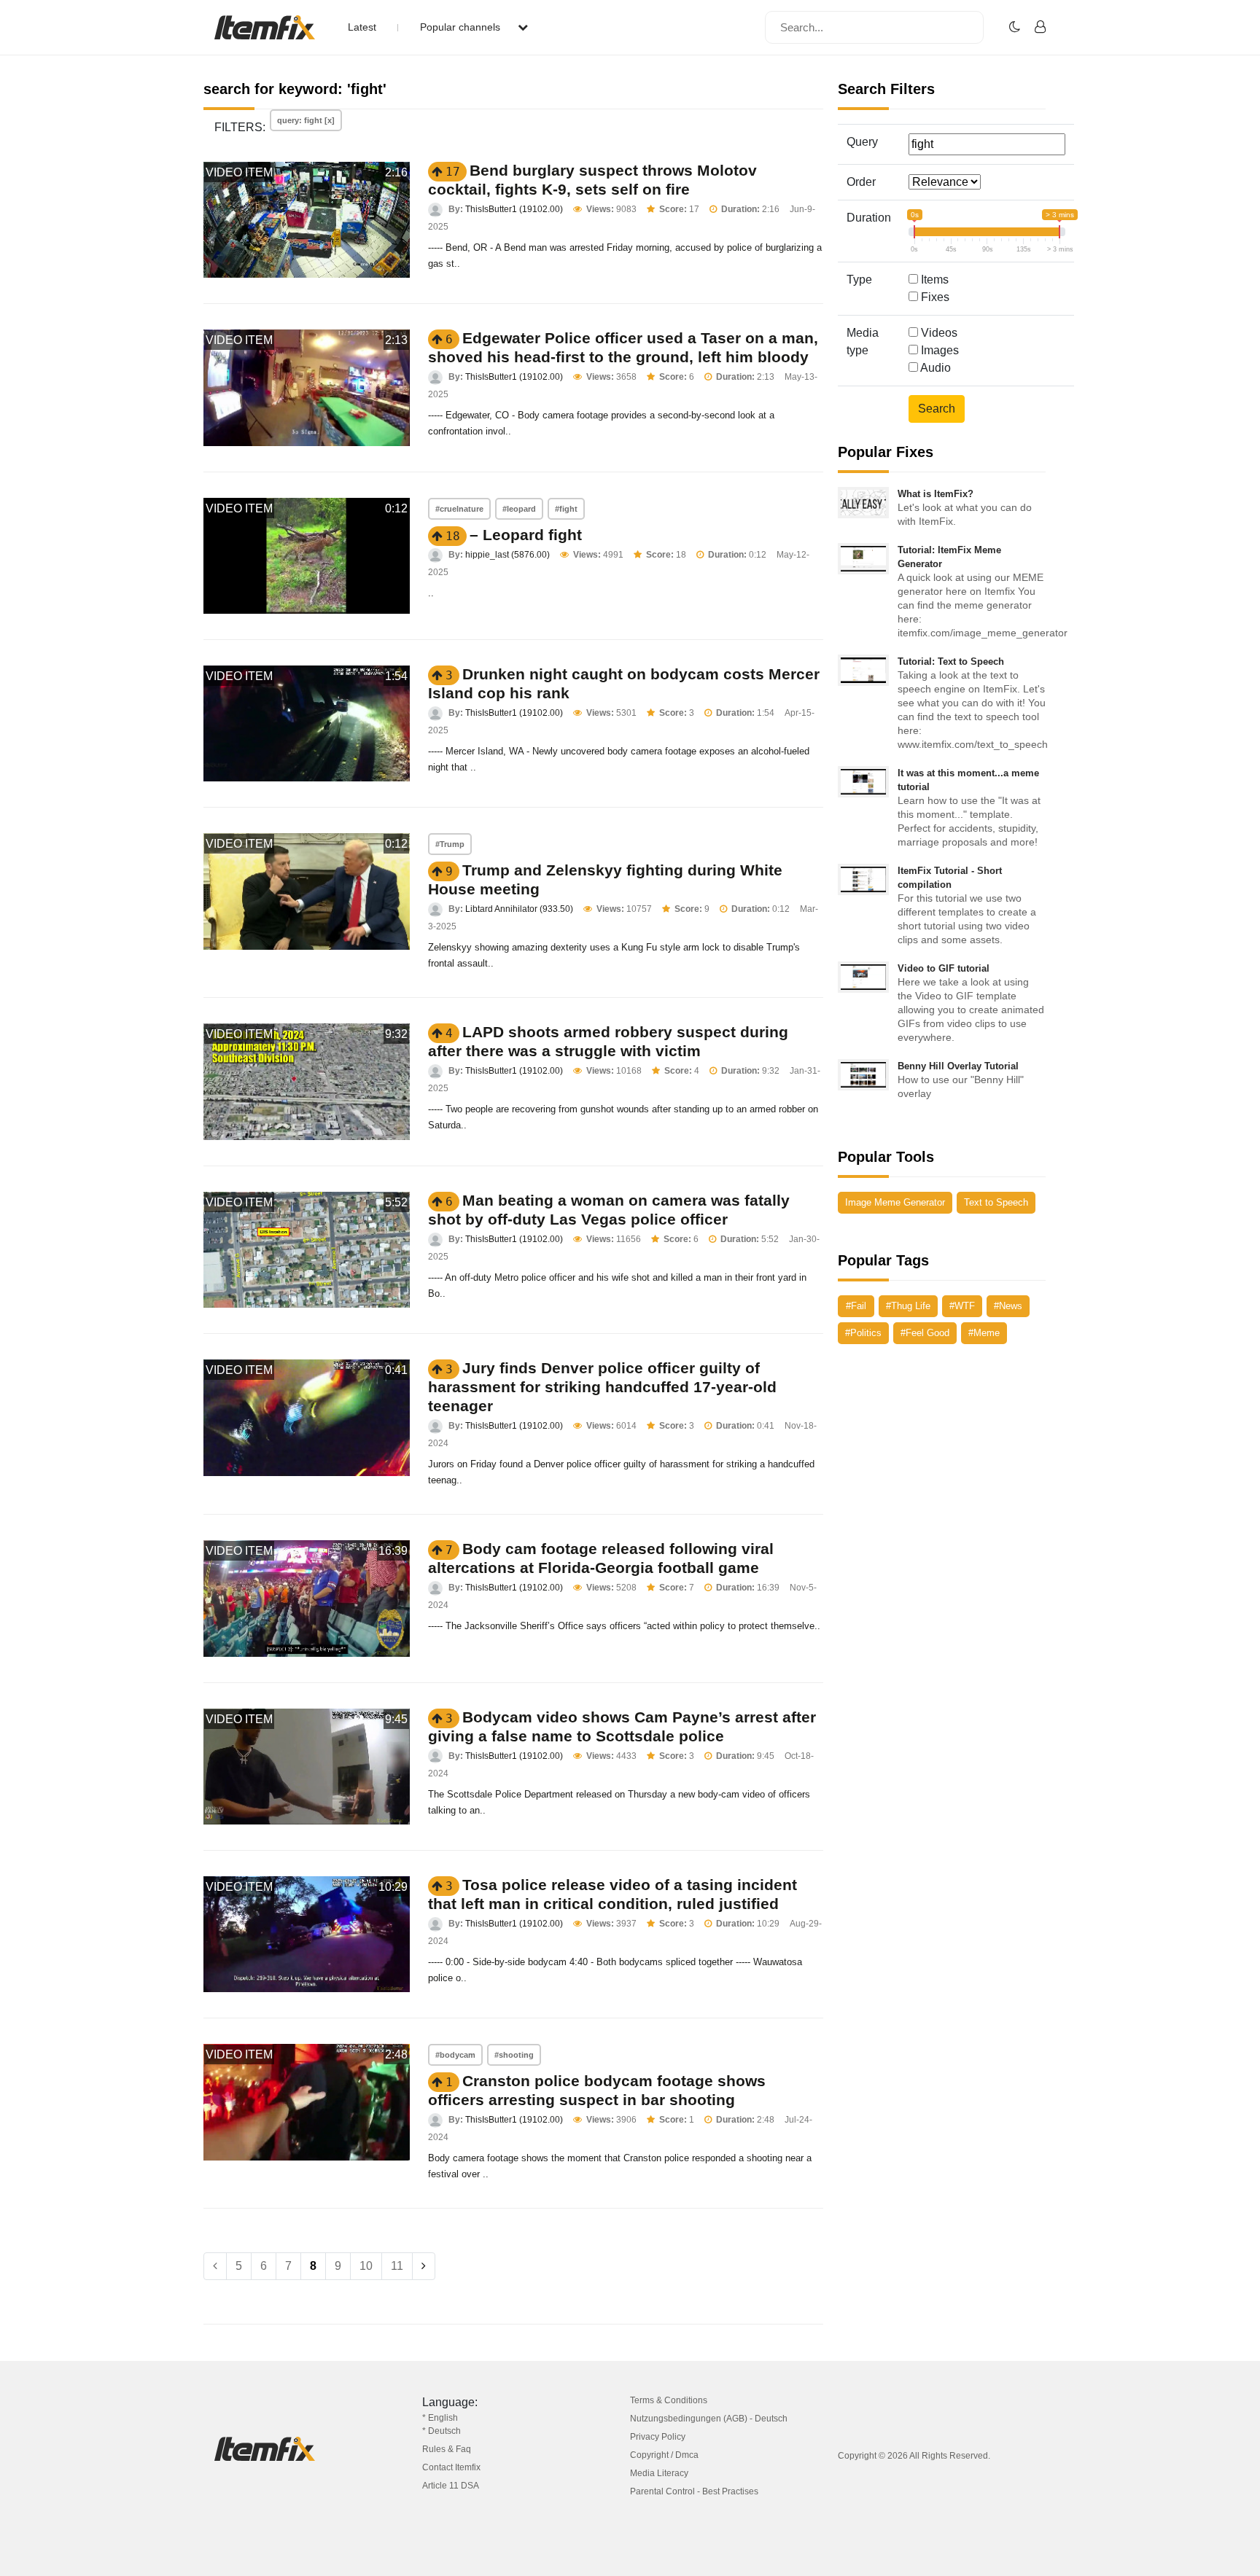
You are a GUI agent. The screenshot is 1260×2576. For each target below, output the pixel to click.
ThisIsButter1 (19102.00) (514, 209)
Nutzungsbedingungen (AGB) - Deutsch (709, 2419)
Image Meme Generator (895, 1202)
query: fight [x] (306, 120)
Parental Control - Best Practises (694, 2491)
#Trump (450, 844)
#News (1008, 1306)
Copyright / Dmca (664, 2455)
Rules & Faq (447, 2449)
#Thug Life (908, 1306)
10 (366, 2266)
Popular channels (462, 27)
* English (440, 2418)
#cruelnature (459, 509)
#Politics (863, 1333)
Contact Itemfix (451, 2467)
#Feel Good (925, 1333)
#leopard (519, 509)
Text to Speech (996, 1202)
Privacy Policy (658, 2437)
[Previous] (215, 2266)
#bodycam (455, 2055)
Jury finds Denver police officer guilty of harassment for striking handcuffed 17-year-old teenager (602, 1387)
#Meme (984, 1333)
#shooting (514, 2055)
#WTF (962, 1306)
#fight (566, 509)
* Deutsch (442, 2431)
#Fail (856, 1306)
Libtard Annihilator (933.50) (519, 909)
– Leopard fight (526, 535)
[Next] (424, 2266)
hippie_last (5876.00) (507, 555)
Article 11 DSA (451, 2486)
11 (397, 2266)
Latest (362, 27)
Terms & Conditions (669, 2400)
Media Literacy (659, 2473)
